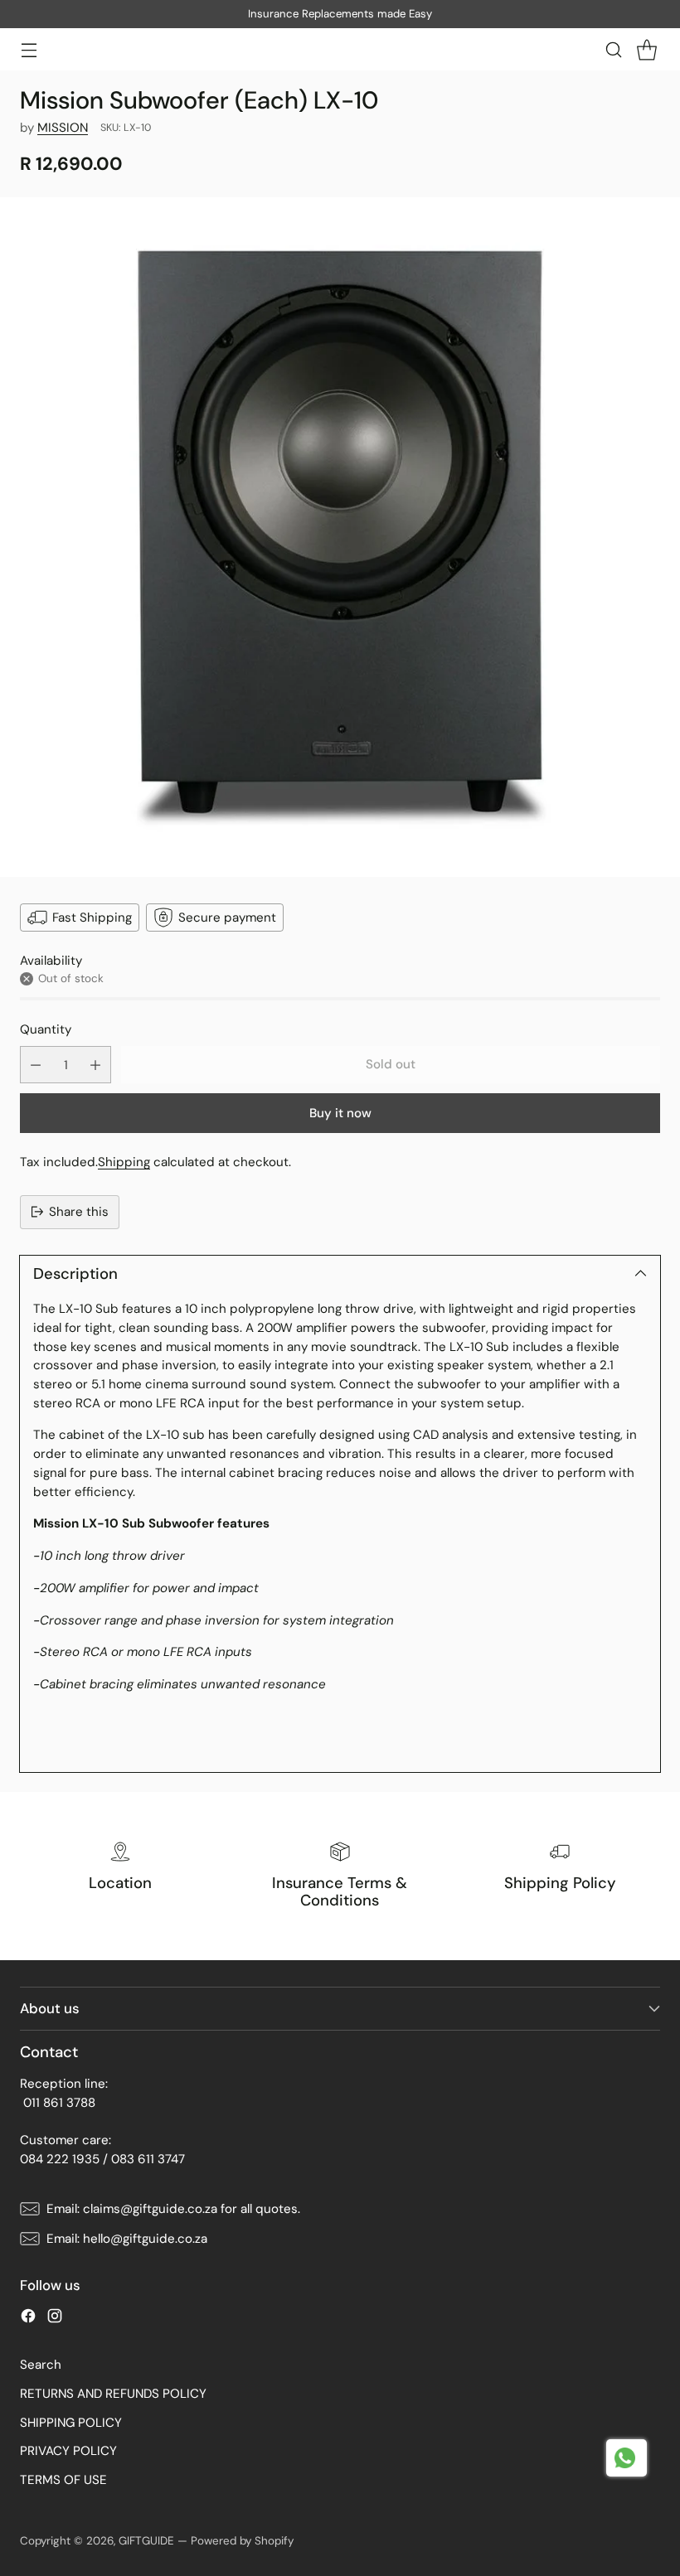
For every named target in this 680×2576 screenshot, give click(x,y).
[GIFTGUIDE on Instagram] (55, 2319)
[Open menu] (29, 49)
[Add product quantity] (95, 1065)
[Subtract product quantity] (36, 1065)
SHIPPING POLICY (71, 2423)
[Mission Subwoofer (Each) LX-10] (340, 537)
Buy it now (340, 1113)
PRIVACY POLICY (68, 2451)
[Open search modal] (613, 49)
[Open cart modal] (646, 49)
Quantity (46, 1029)
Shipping (124, 1162)
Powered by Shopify (242, 2541)
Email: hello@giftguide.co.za (127, 2239)
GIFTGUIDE (146, 2541)
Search (41, 2365)
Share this (79, 1212)
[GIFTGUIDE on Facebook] (28, 2319)
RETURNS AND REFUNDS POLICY (113, 2394)
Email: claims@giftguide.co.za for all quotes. (173, 2209)
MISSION (63, 128)
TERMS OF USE (63, 2480)
